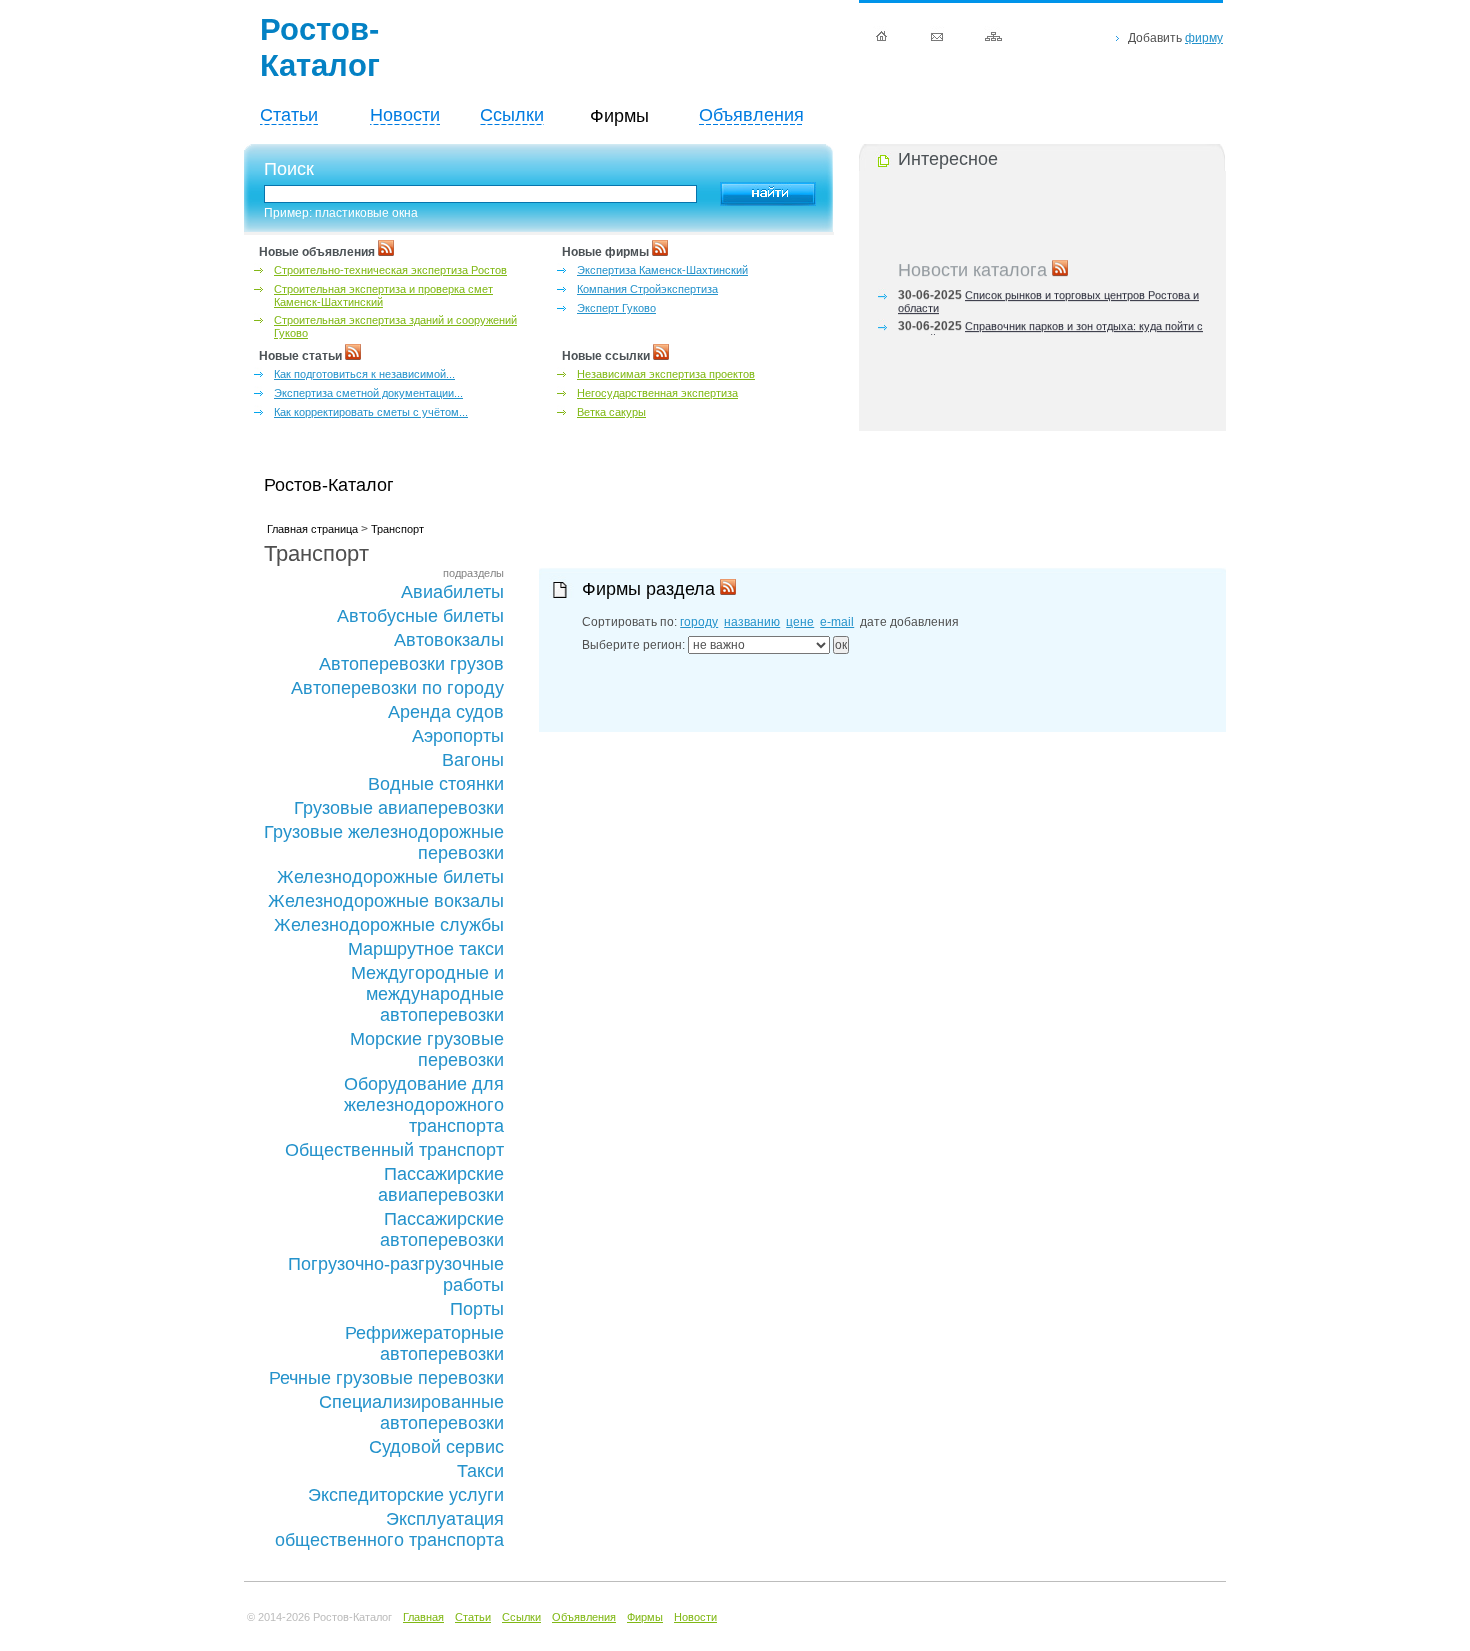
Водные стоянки (436, 784)
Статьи (289, 115)
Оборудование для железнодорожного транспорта (424, 1105)
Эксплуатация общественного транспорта (389, 1529)
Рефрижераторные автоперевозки (424, 1343)
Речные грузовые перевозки (386, 1378)
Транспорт (397, 529)
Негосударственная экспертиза (657, 393)
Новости (405, 115)
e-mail (837, 622)
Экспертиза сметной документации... (368, 393)
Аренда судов (446, 712)
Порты (477, 1309)
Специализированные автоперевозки (411, 1412)
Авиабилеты (452, 592)
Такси (480, 1471)
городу (699, 622)
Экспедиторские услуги (406, 1495)
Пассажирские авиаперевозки (441, 1184)
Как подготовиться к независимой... (364, 374)
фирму (1204, 38)
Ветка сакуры (611, 412)
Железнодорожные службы (389, 925)
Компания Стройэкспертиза (647, 289)
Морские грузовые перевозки (427, 1049)
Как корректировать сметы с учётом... (371, 412)
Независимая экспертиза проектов (666, 374)
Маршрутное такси (426, 949)
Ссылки (512, 115)
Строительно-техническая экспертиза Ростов (390, 270)
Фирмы (645, 1617)
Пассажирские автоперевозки (442, 1229)
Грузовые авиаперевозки (399, 808)
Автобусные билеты (420, 616)
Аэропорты (458, 736)
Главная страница (312, 529)
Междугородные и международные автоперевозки (427, 994)
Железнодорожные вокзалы (386, 901)
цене (800, 622)
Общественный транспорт (394, 1150)
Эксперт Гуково (616, 308)
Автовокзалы (449, 640)
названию (752, 622)
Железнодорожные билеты (390, 877)
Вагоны (473, 760)
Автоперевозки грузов (411, 664)
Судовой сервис (436, 1447)
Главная (423, 1617)
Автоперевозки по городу (397, 688)
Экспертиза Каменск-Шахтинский (662, 270)
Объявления (751, 115)
